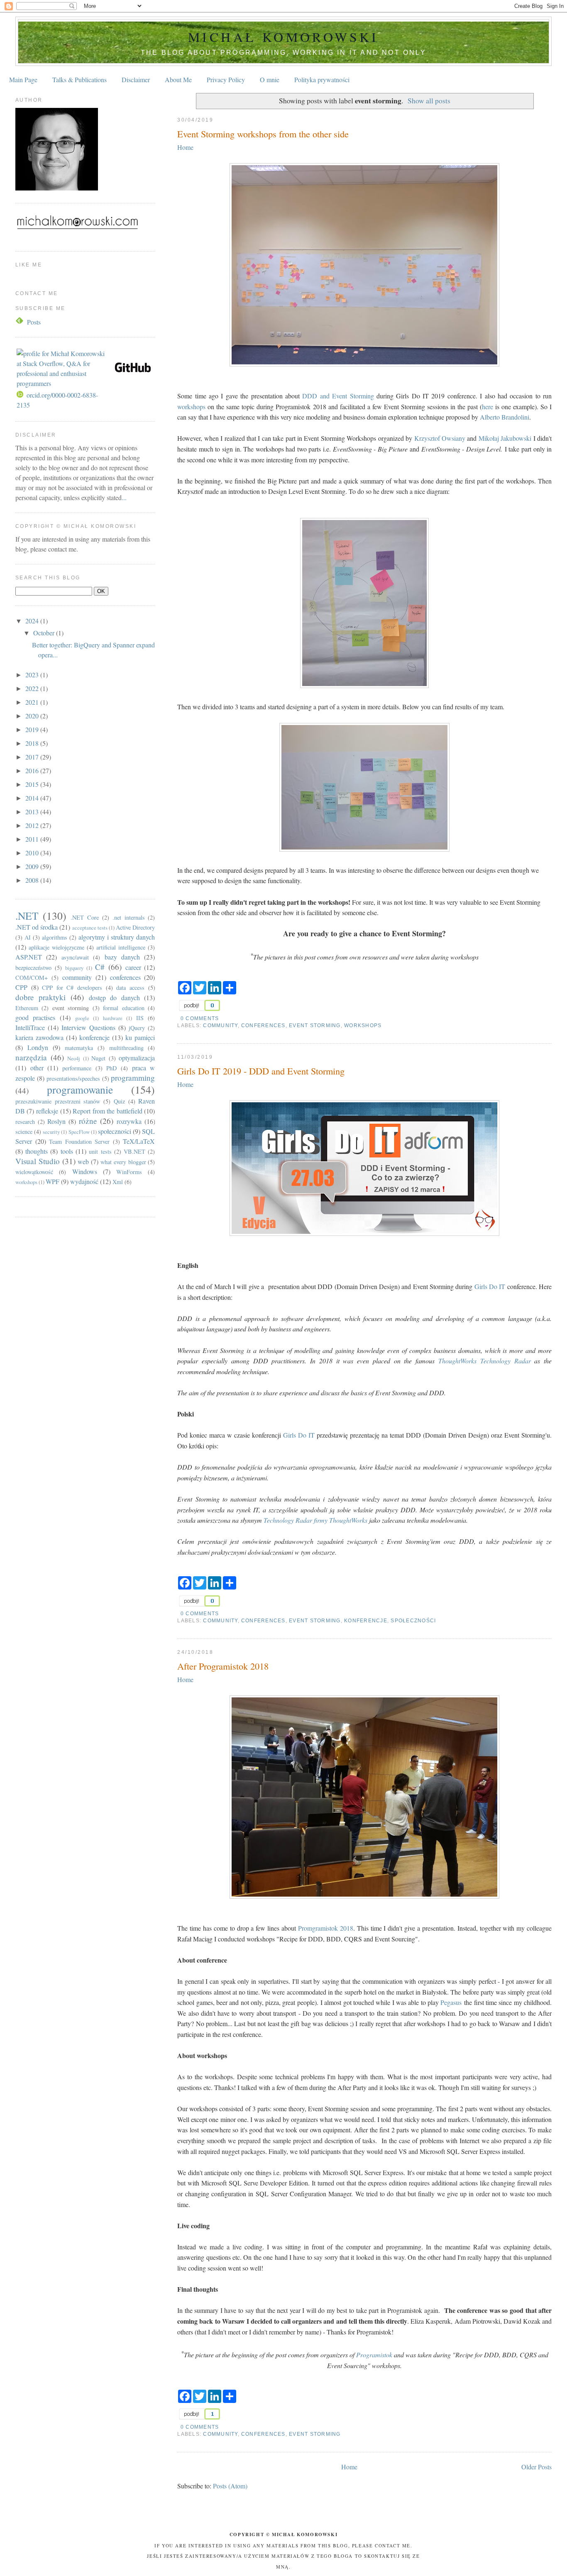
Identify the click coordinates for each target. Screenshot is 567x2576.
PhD (111, 1068)
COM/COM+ (32, 978)
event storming (315, 1026)
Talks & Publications (79, 79)
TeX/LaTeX (139, 1141)
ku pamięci (140, 1037)
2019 (33, 729)
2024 (33, 621)
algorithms (55, 937)
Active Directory (135, 927)
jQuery (137, 1028)
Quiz (119, 1101)
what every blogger (123, 1162)
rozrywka (129, 1121)
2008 (33, 880)
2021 (33, 702)
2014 (33, 798)
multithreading (126, 1048)
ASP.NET (29, 957)
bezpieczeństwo (33, 968)
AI (28, 937)
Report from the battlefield (108, 1111)
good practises (35, 1017)
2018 (33, 743)
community (220, 1026)
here (489, 407)
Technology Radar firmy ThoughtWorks (315, 1520)
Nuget (98, 1058)
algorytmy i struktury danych (117, 937)
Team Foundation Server (79, 1141)
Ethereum (27, 1008)
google (82, 1018)
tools (67, 1151)
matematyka (79, 1048)
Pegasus (451, 2002)
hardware (113, 1018)
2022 (33, 688)
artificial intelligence (121, 947)
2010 (33, 853)
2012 (33, 825)
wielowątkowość (34, 1172)
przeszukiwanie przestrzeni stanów (58, 1101)
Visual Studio (38, 1161)
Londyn (38, 1047)
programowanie (80, 1089)
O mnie (270, 79)
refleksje (47, 1111)
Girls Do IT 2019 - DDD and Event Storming (261, 1071)
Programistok (374, 2355)
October (45, 633)
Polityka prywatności (322, 79)
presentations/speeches (73, 1078)
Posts (34, 322)
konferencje (366, 1621)
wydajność (84, 1181)
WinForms (129, 1172)
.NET (27, 916)
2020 (33, 716)
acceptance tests (90, 928)
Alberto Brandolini (505, 417)
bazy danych (122, 957)
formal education (124, 1008)
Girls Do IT (490, 1286)
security (51, 1132)
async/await (75, 957)
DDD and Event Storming (338, 396)
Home (185, 147)
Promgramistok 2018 (326, 1928)
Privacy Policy (226, 79)
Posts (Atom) (230, 2486)
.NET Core (85, 917)
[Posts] (20, 322)
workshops (191, 407)
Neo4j (74, 1058)
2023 (33, 675)
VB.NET (134, 1151)
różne (88, 1121)
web (83, 1161)
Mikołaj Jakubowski (505, 438)
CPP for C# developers (72, 988)
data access (130, 988)
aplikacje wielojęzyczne (56, 947)
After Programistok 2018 (223, 1666)
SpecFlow (79, 1132)
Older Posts (536, 2467)
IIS (140, 1018)
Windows (85, 1171)
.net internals (129, 917)
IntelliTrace (30, 1027)
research (25, 1122)
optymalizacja (137, 1058)
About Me (178, 79)
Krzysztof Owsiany (440, 438)
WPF (53, 1181)
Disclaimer (136, 79)
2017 (33, 757)
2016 (33, 770)
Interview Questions (88, 1027)
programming (133, 1078)
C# (100, 967)
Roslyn (56, 1121)
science (24, 1132)
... (124, 497)
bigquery (74, 968)
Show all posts (429, 100)
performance (77, 1068)
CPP (21, 987)
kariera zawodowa (39, 1037)
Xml (118, 1182)
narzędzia (31, 1057)
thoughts (37, 1151)
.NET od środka (37, 927)
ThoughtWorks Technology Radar (485, 1361)
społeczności (413, 1621)
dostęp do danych (114, 997)
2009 (33, 866)
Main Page (23, 79)
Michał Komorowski (283, 37)
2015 (33, 784)
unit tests (100, 1151)
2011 (33, 839)
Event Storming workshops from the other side (263, 134)
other (37, 1068)
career (133, 967)
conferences (263, 1026)
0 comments (200, 1018)
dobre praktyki (41, 997)
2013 (33, 812)
